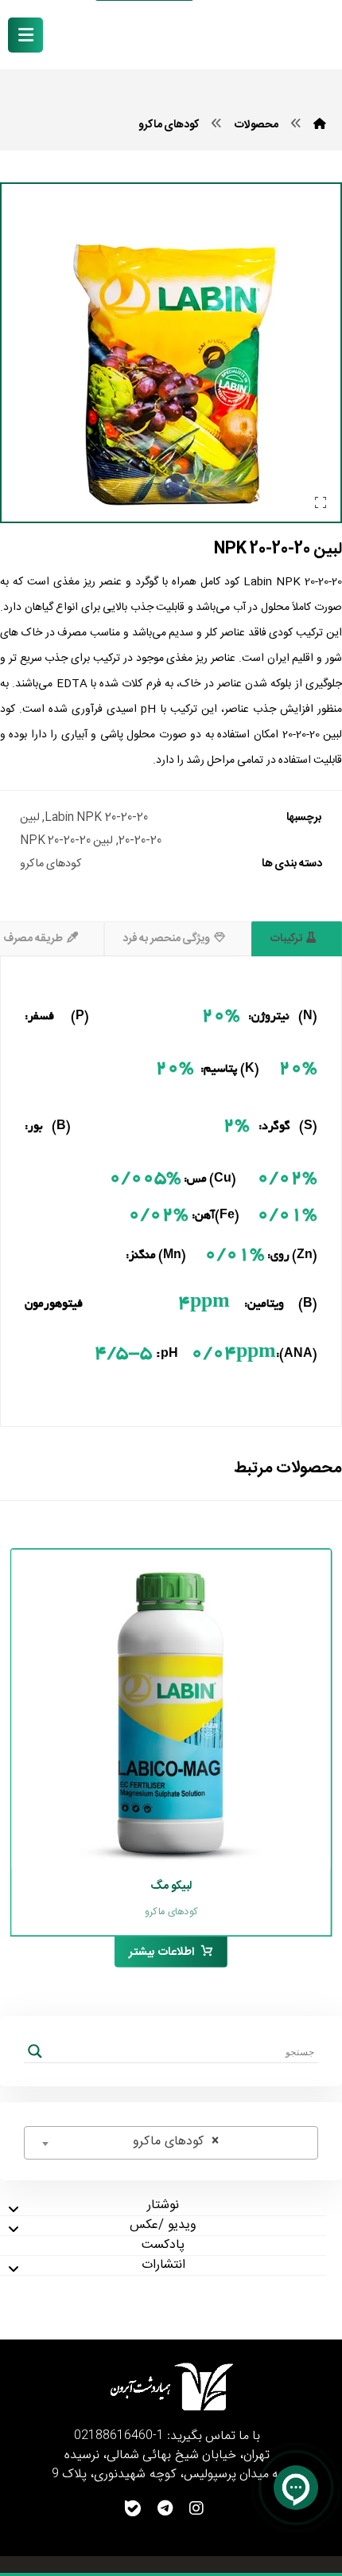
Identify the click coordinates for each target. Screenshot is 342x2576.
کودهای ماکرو (51, 864)
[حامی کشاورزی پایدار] (275, 36)
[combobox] (171, 2143)
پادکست (163, 2246)
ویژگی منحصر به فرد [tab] (166, 939)
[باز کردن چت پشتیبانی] (296, 2488)
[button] (25, 35)
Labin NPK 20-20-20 (96, 818)
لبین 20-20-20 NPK (66, 841)
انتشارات (163, 2266)
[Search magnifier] (35, 2051)
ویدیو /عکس (163, 2226)
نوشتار (163, 2206)
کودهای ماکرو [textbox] (175, 2142)
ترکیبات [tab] (286, 939)
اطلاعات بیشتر (161, 1953)
